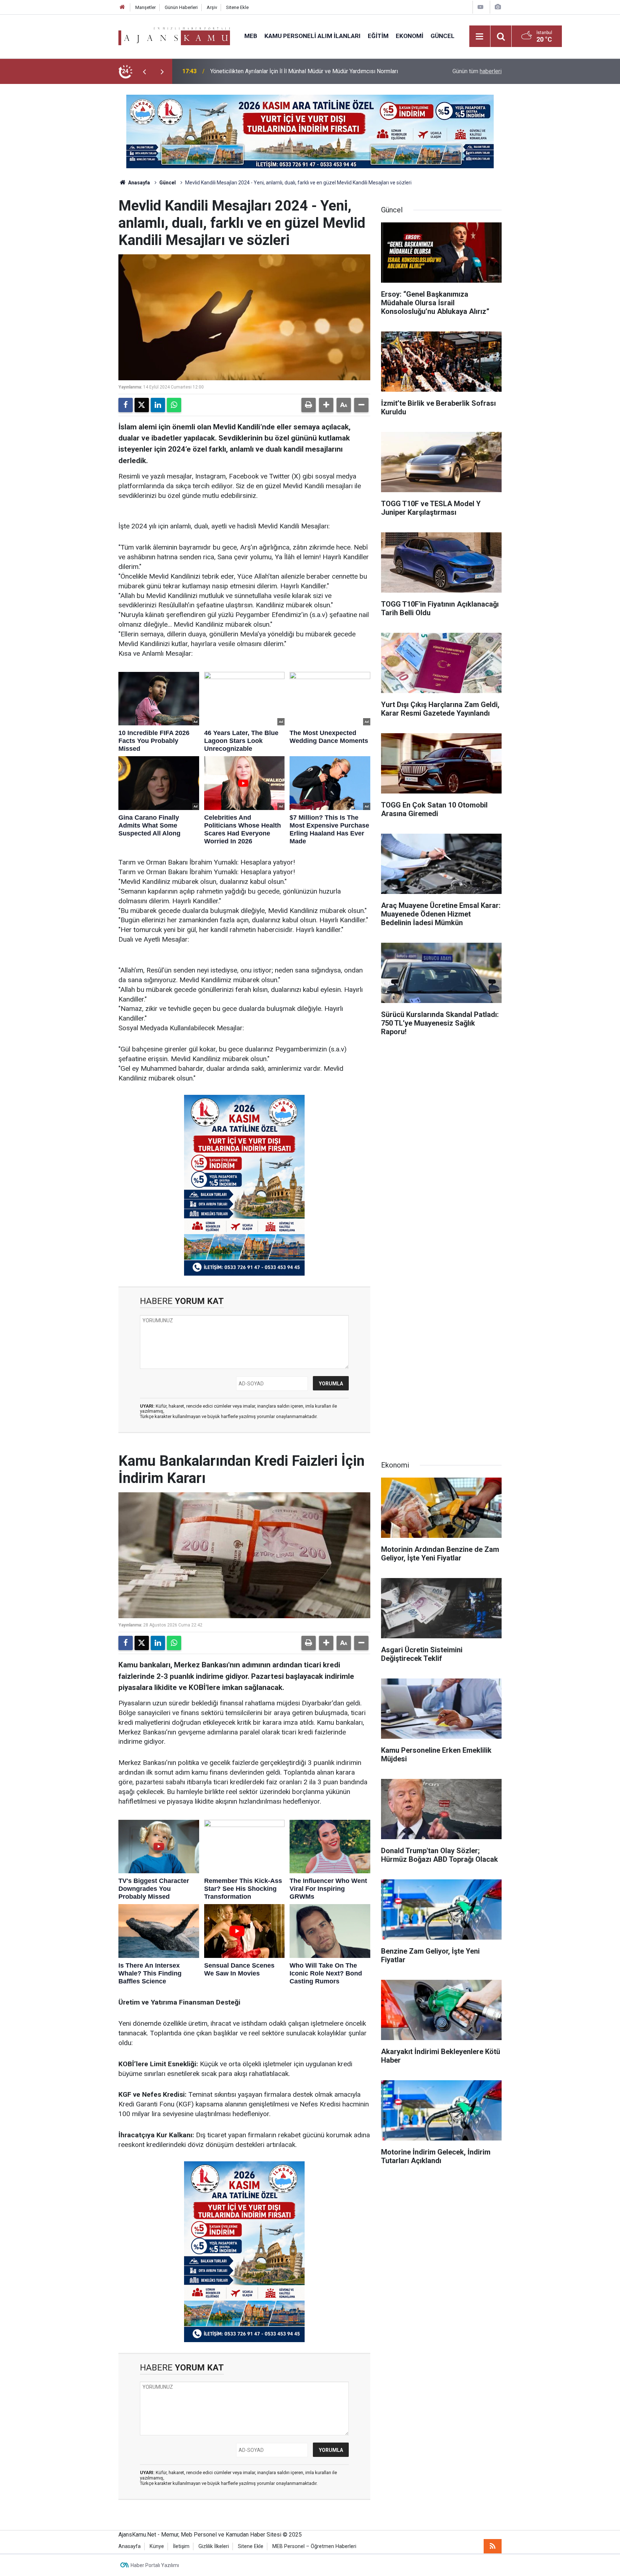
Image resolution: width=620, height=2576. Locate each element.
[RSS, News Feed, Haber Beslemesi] (493, 2546)
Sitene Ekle (237, 7)
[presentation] (144, 71)
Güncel (443, 36)
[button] (326, 405)
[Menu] (480, 37)
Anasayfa (138, 183)
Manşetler (145, 7)
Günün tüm (477, 71)
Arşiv (212, 7)
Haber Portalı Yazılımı (155, 2565)
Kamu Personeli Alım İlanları (313, 36)
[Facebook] (126, 405)
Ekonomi (410, 36)
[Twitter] (142, 405)
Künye (157, 2546)
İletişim (181, 2546)
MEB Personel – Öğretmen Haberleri (314, 2546)
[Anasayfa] (122, 7)
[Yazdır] (309, 405)
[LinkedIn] (158, 405)
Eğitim (378, 36)
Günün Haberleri (181, 7)
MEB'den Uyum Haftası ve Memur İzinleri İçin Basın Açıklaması (288, 71)
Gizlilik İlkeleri (214, 2546)
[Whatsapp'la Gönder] (174, 405)
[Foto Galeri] (498, 7)
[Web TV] (480, 7)
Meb (251, 36)
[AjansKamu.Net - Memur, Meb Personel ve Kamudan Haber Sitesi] (174, 36)
